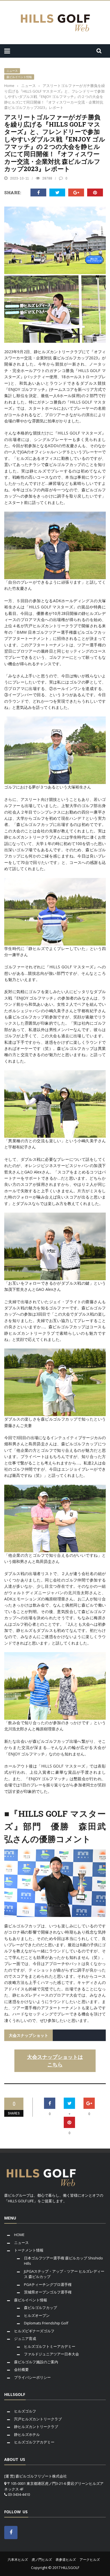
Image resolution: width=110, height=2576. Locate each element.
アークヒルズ (90, 2560)
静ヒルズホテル (27, 2434)
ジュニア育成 (25, 2338)
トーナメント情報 (29, 2250)
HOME (19, 2235)
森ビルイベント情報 (19, 77)
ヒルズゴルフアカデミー (34, 2442)
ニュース (12, 71)
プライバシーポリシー (32, 2377)
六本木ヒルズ (18, 2560)
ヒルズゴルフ (25, 2411)
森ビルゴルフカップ (40, 2308)
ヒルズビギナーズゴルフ (34, 2331)
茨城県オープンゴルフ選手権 (48, 2292)
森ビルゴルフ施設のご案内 (36, 2362)
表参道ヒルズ (66, 2560)
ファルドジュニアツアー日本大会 (51, 2354)
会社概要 (21, 2369)
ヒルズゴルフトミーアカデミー (50, 2346)
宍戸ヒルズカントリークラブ (38, 2419)
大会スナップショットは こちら (55, 2061)
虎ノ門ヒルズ (42, 2560)
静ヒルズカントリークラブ (36, 2427)
